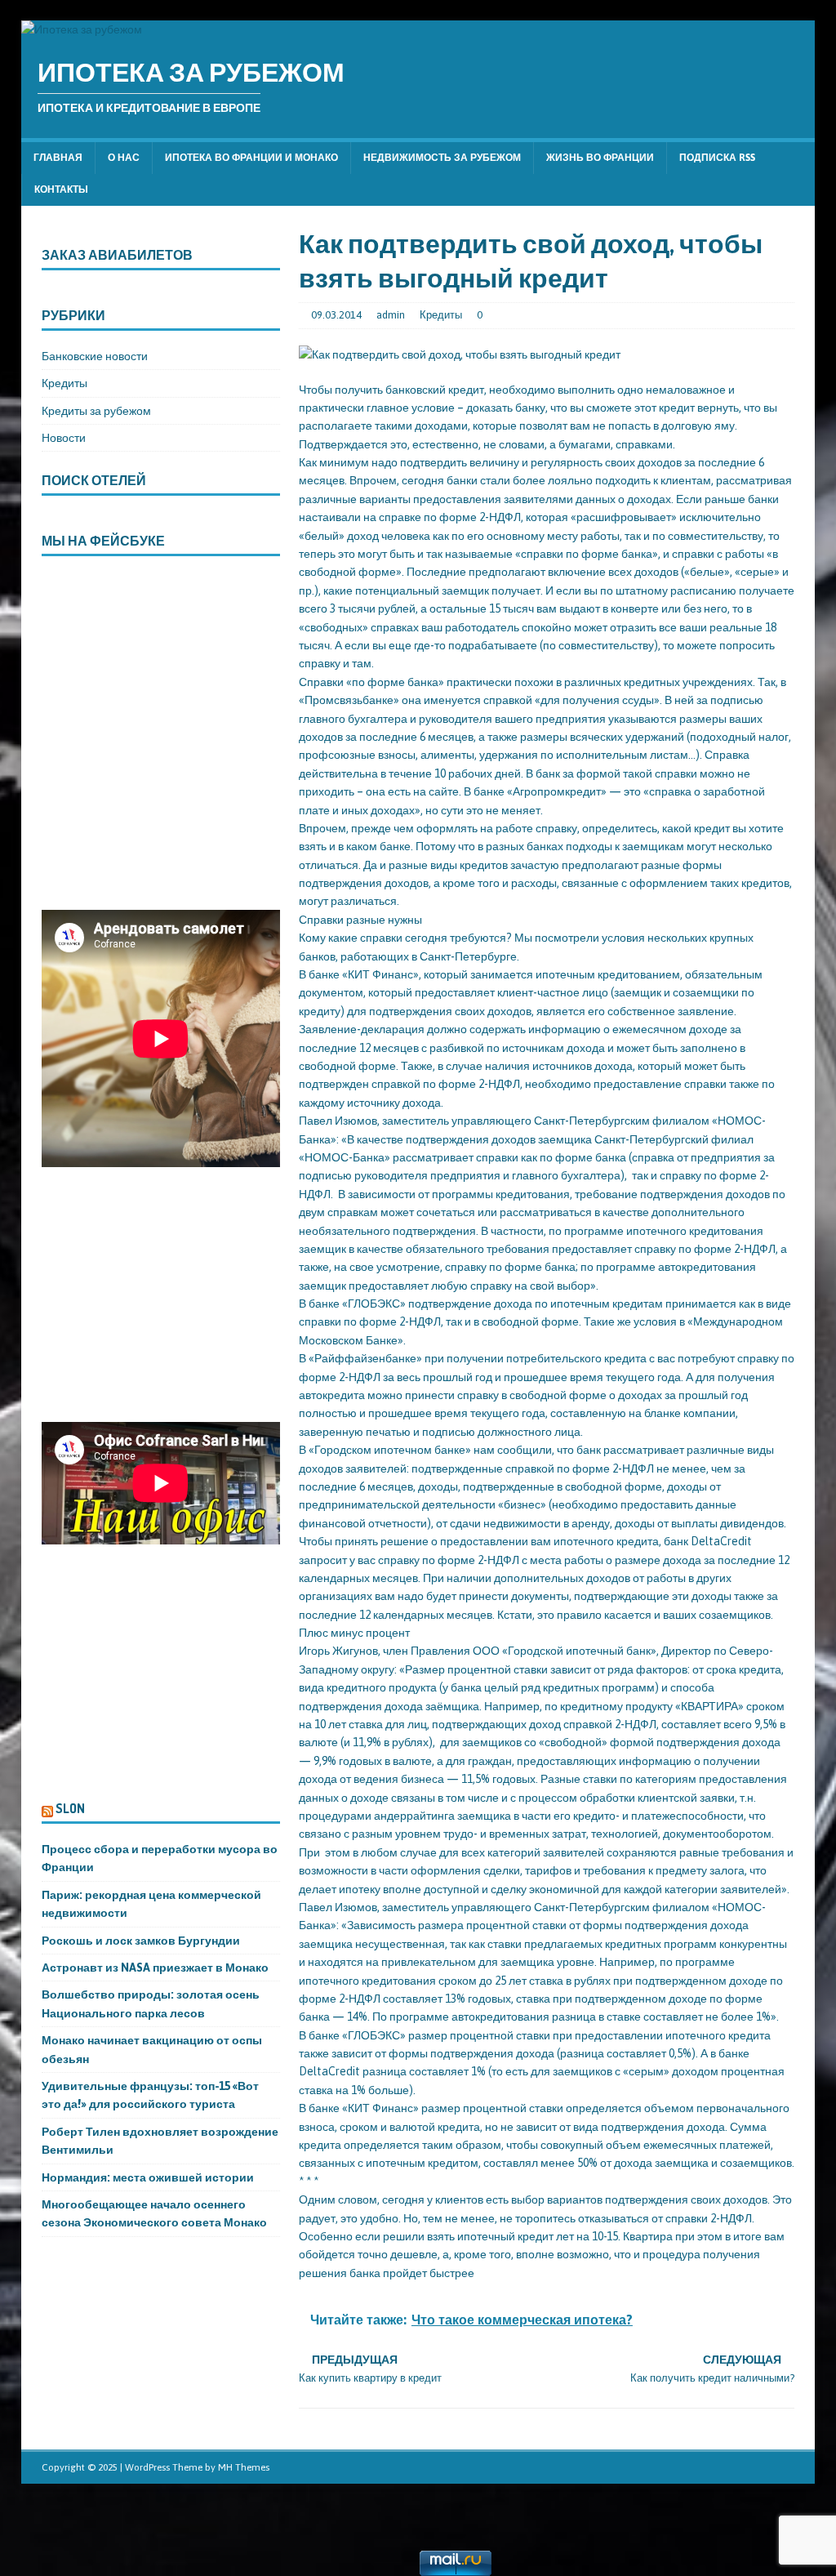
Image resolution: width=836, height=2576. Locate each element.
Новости (64, 438)
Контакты (61, 189)
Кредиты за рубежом (96, 411)
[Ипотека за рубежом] (82, 29)
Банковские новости (95, 356)
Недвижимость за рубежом (442, 158)
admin (391, 315)
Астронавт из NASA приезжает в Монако (155, 1968)
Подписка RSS (717, 158)
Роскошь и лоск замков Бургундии (141, 1941)
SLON (70, 1808)
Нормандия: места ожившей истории (148, 2177)
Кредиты (441, 315)
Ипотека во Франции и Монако (251, 158)
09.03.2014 (336, 315)
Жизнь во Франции (600, 158)
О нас (124, 158)
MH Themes (244, 2467)
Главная (58, 158)
